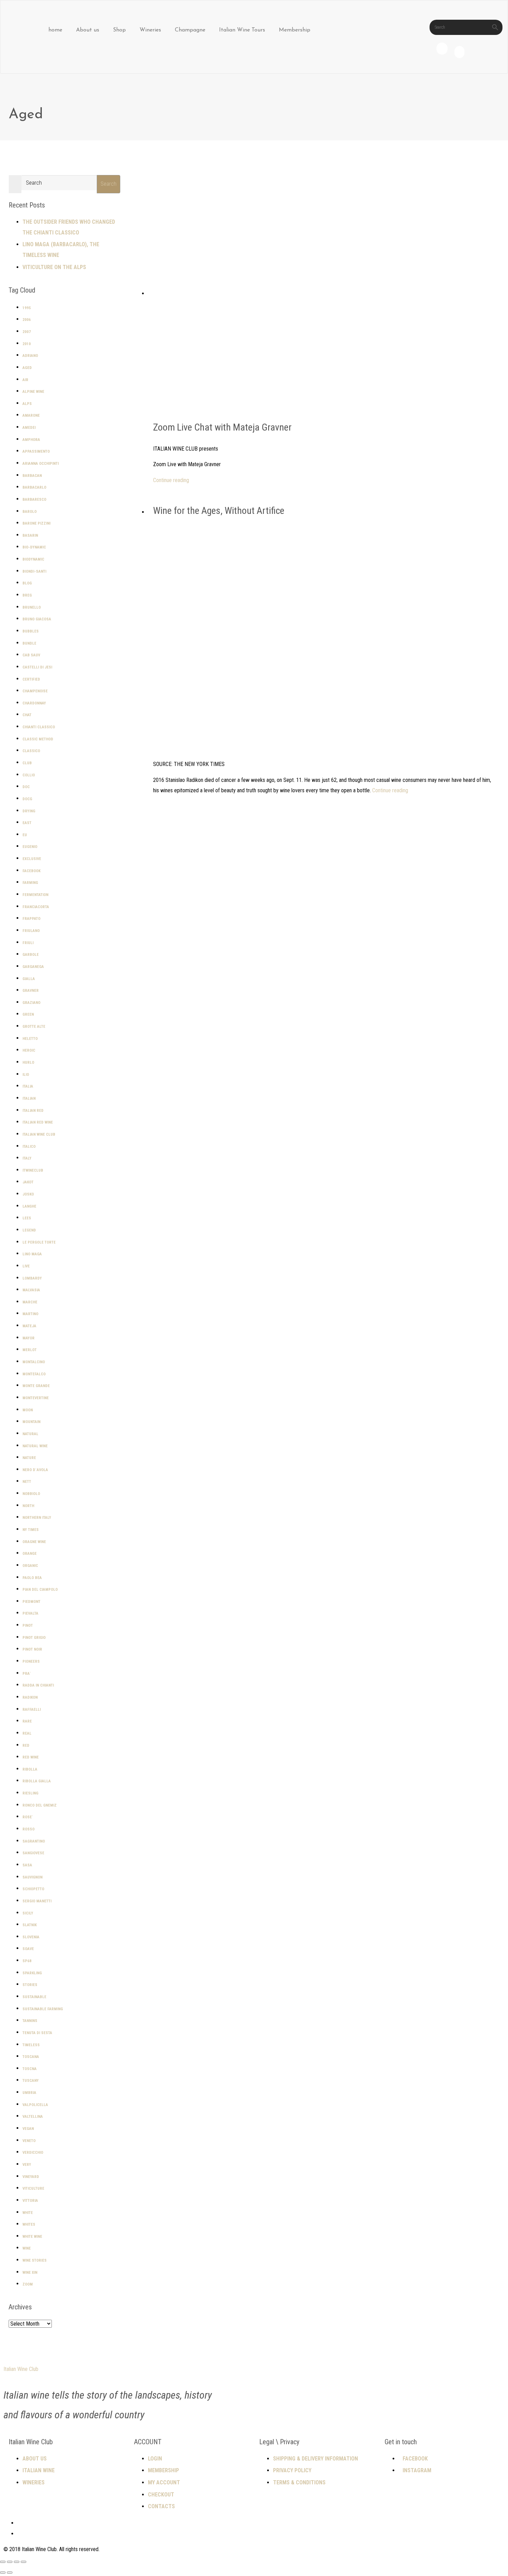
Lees (27, 1218)
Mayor (29, 1338)
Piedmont (31, 1602)
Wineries (150, 30)
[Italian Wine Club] (23, 17)
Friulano (31, 931)
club (27, 763)
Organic (30, 1566)
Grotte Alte (34, 1027)
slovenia (31, 1937)
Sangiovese (33, 1853)
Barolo (30, 512)
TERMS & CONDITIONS (299, 2482)
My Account (164, 2482)
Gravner (31, 991)
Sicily (28, 1913)
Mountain (31, 1422)
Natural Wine (35, 1446)
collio (29, 775)
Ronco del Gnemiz (40, 1805)
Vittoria (30, 2201)
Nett (27, 1482)
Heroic (29, 1050)
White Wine (32, 2237)
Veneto (29, 2141)
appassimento (36, 451)
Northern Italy (37, 1518)
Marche (30, 1302)
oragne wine (34, 1542)
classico (31, 751)
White (28, 2213)
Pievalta (30, 1613)
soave (28, 1949)
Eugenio (30, 847)
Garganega (33, 967)
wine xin (30, 2273)
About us (88, 30)
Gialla (29, 979)
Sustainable (34, 1997)
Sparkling (32, 1973)
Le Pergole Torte (39, 1242)
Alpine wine (33, 392)
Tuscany (31, 2081)
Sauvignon (32, 1877)
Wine (27, 2248)
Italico (29, 1147)
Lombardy (32, 1278)
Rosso (29, 1829)
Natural (30, 1434)
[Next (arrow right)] (10, 2573)
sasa (27, 1865)
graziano (31, 1003)
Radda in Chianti (38, 1685)
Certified (31, 679)
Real (27, 1733)
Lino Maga (32, 1254)
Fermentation (35, 895)
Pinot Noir (32, 1649)
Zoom (28, 2284)
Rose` (28, 1817)
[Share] (17, 2562)
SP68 (27, 1961)
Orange (30, 1554)
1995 (27, 308)
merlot (30, 1350)
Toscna (30, 2069)
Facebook (31, 871)
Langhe (29, 1206)
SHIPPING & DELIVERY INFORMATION (316, 2459)
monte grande (36, 1386)
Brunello (32, 607)
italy (27, 1158)
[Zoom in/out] (3, 2562)
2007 (27, 332)
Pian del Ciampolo (40, 1590)
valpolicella (35, 2105)
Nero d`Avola (35, 1470)
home (55, 30)
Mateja (29, 1326)
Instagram (417, 2470)
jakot (28, 1182)
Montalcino (34, 1362)
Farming (30, 883)
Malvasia (31, 1290)
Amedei (29, 428)
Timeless (31, 2045)
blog (27, 583)
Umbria (29, 2093)
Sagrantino (34, 1841)
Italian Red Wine (38, 1122)
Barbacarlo (34, 487)
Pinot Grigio (34, 1638)
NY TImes (31, 1530)
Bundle (29, 643)
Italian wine (39, 2470)
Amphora (31, 440)
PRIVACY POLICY (292, 2470)
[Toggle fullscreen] (10, 2562)
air (25, 380)
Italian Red (33, 1111)
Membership (295, 30)
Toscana (31, 2057)
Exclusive (32, 859)
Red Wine (31, 1757)
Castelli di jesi (37, 667)
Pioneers (31, 1661)
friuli (28, 943)
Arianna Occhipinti (41, 464)
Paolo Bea (32, 1578)
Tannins (30, 2021)
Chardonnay (34, 703)
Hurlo (28, 1063)
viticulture (33, 2189)
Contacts (161, 2506)
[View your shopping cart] (459, 54)
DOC (26, 787)
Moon (28, 1410)
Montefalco (34, 1374)
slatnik (30, 1925)
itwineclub (33, 1170)
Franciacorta (36, 907)
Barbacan (32, 476)
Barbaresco (34, 500)
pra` (27, 1674)
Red (26, 1746)
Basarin (30, 535)
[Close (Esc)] (23, 2562)
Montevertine (36, 1398)
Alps (27, 404)
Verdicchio (33, 2153)
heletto (30, 1039)
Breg (27, 595)
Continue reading (171, 480)
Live (26, 1266)
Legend (29, 1230)
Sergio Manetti (37, 1901)
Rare (27, 1721)
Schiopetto (33, 1889)
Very (27, 2165)
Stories (30, 1985)
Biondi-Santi (34, 571)
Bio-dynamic (34, 547)
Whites (29, 2224)
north (28, 1506)
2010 (27, 344)
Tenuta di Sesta (37, 2033)
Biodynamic (33, 559)
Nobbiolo (31, 1494)
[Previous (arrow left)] (3, 2573)
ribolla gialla (37, 1781)
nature (29, 1458)
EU (25, 835)
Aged (27, 368)
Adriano (30, 356)
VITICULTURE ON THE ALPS (54, 267)
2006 (27, 320)
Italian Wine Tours (242, 30)
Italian (29, 1098)
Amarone (31, 416)
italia (28, 1086)
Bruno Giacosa (37, 619)
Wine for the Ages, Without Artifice (219, 511)
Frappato (31, 919)
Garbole (31, 955)
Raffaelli (32, 1710)
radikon (30, 1697)
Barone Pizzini (36, 523)
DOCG (27, 799)
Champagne (190, 30)
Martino (30, 1314)
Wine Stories (35, 2260)
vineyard (31, 2177)
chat (27, 715)
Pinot (28, 1626)
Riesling (30, 1793)
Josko (28, 1194)
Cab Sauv (31, 655)
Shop (119, 30)
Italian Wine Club (39, 1134)
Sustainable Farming (43, 2009)
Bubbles (31, 631)
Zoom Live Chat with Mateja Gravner (222, 427)
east (27, 823)
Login (155, 2459)
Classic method (38, 739)
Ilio (26, 1075)
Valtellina (33, 2117)
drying (29, 811)
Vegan (28, 2129)
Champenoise (35, 691)
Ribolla (30, 1769)
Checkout (161, 2495)
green (28, 1014)
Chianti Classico (39, 727)
